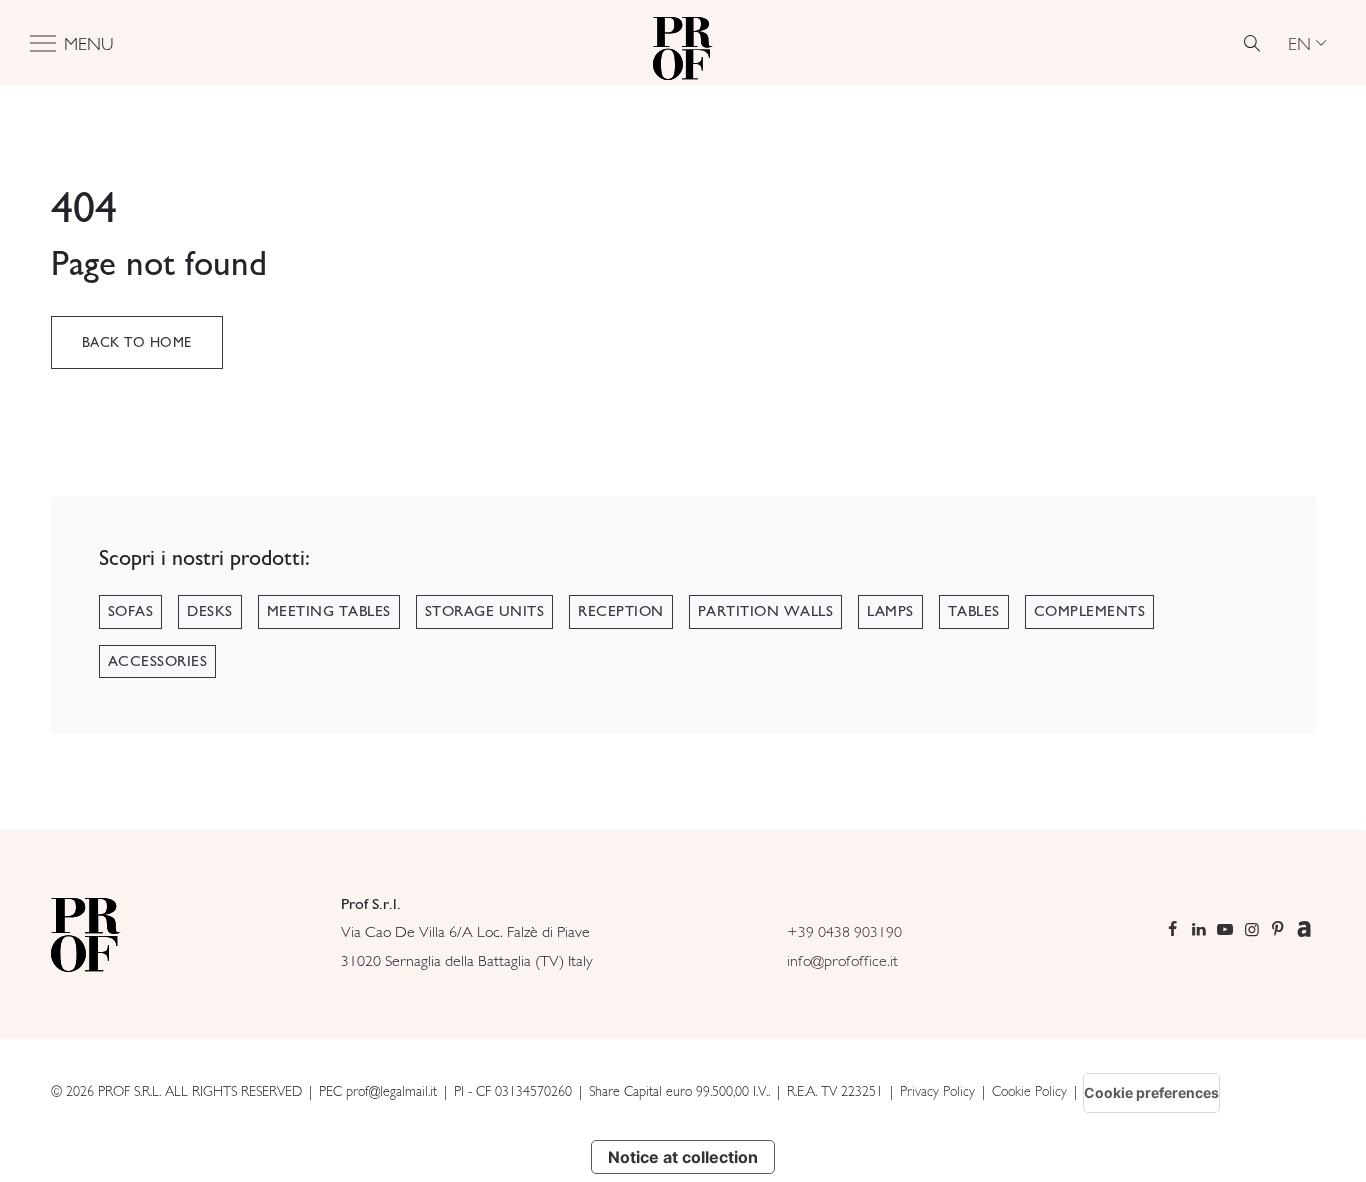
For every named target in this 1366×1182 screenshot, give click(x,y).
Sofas (131, 611)
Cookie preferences (1151, 1092)
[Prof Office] (683, 43)
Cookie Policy (1029, 1091)
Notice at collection (683, 1157)
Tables (974, 611)
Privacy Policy (937, 1091)
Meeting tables (329, 611)
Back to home (137, 342)
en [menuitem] (1299, 42)
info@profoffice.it (842, 960)
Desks (210, 611)
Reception (621, 611)
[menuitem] (1307, 43)
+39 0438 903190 (844, 931)
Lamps (890, 611)
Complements (1090, 611)
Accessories (158, 661)
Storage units (485, 611)
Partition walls (766, 611)
